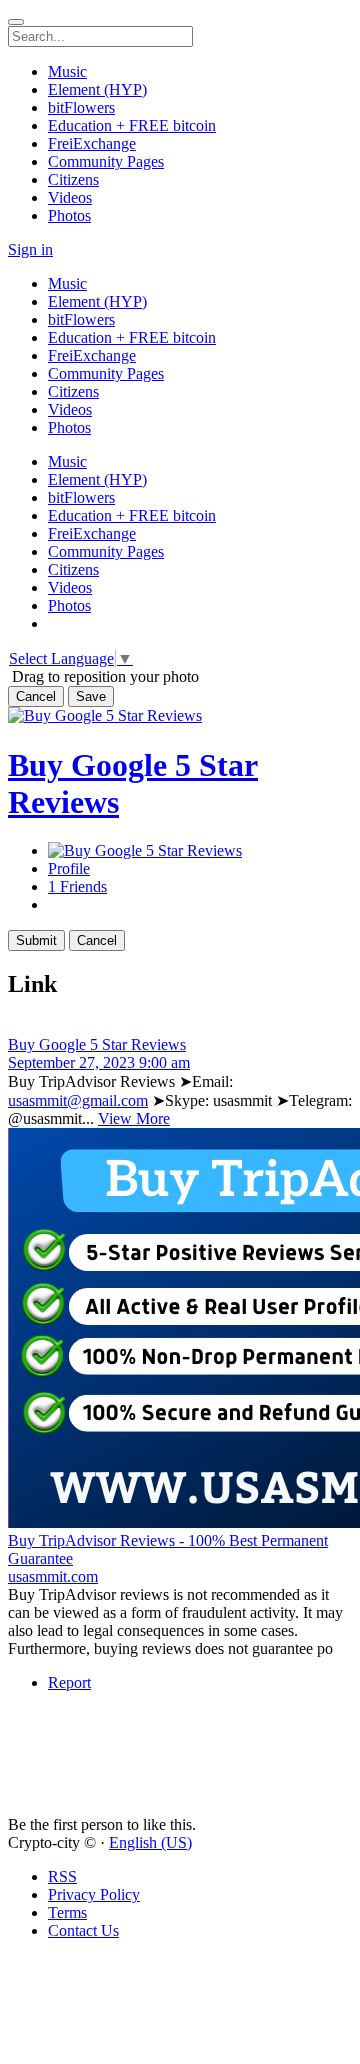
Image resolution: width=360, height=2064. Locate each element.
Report (69, 1682)
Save (91, 696)
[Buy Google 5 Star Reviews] (180, 1027)
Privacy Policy (94, 1894)
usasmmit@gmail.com (78, 1100)
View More (134, 1118)
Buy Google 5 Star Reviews (97, 1044)
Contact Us (83, 1930)
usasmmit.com (53, 1576)
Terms (67, 1912)
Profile (69, 868)
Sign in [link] (30, 249)
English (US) (150, 1842)
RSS (62, 1876)
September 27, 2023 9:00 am (99, 1062)
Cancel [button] (36, 696)
